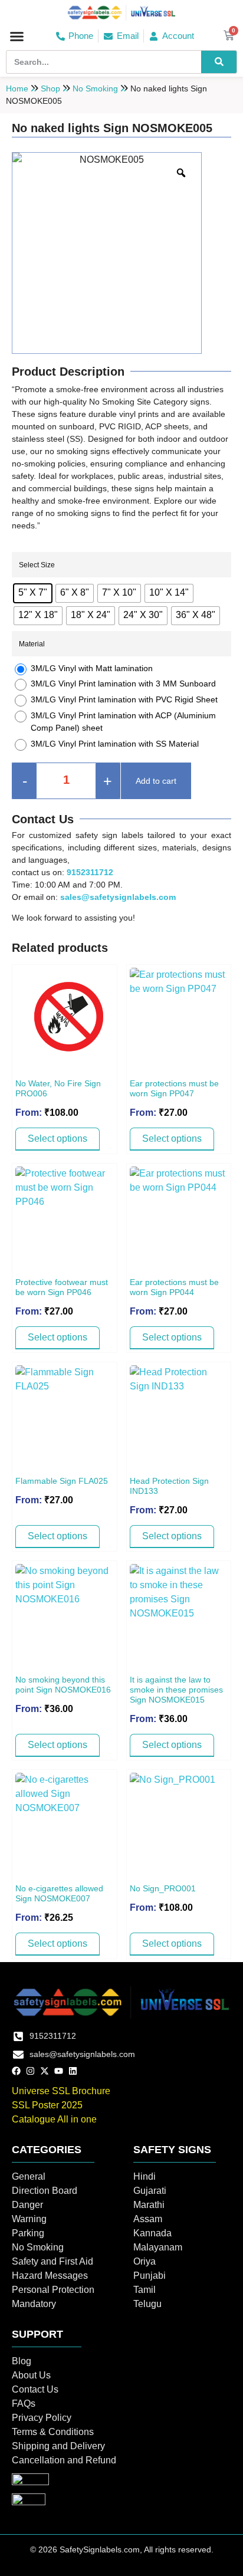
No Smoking (95, 88)
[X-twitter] (45, 2071)
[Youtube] (59, 2071)
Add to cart (156, 781)
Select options (58, 1138)
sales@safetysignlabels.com (118, 897)
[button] (17, 36)
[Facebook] (16, 2071)
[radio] (33, 593)
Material (32, 644)
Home (17, 88)
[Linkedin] (73, 2071)
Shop (50, 88)
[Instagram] (30, 2071)
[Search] (219, 62)
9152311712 (90, 872)
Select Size (37, 565)
